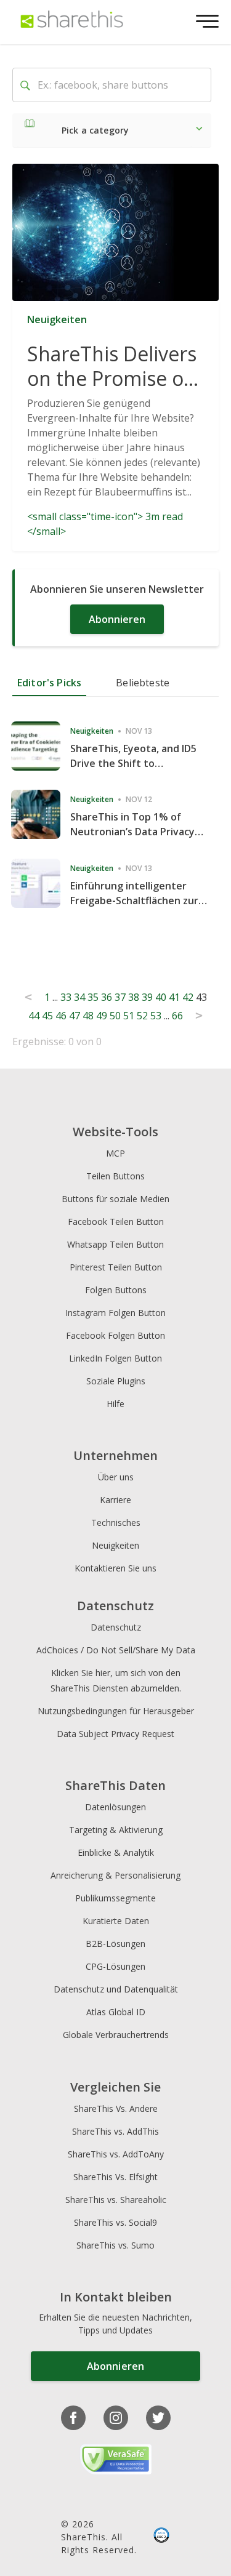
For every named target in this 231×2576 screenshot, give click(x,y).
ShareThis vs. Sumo (115, 2245)
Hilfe (115, 1404)
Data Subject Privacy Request (115, 1734)
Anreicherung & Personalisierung (115, 1875)
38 (134, 997)
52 (142, 1016)
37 (120, 997)
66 (177, 1016)
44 (34, 1016)
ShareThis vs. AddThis (115, 2131)
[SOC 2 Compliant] (161, 2537)
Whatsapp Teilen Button (115, 1244)
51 (129, 1016)
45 (47, 1016)
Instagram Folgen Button (115, 1313)
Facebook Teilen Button (116, 1222)
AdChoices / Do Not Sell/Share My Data (116, 1650)
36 (107, 997)
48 (88, 1016)
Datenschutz (116, 1627)
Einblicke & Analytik (116, 1852)
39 (147, 997)
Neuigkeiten (115, 1545)
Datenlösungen (115, 1807)
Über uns (116, 1477)
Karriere (115, 1500)
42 (188, 997)
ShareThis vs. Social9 (115, 2222)
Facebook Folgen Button (115, 1335)
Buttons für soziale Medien (115, 1199)
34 (79, 997)
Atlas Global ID (116, 2012)
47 (75, 1016)
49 (102, 1016)
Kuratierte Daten (116, 1921)
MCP (115, 1153)
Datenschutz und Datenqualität (116, 1989)
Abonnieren (117, 619)
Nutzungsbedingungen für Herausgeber (116, 1711)
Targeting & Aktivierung (116, 1830)
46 (61, 1016)
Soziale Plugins (116, 1381)
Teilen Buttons (115, 1176)
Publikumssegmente (115, 1898)
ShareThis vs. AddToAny (116, 2154)
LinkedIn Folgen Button (115, 1358)
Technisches (116, 1523)
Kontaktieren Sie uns (115, 1568)
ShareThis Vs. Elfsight (115, 2177)
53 (156, 1016)
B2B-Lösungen (115, 1944)
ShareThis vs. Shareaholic (116, 2200)
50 (115, 1016)
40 (161, 997)
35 (93, 997)
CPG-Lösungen (115, 1966)
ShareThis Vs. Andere (116, 2109)
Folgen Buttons (116, 1290)
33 (66, 997)
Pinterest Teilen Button (116, 1267)
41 (174, 997)
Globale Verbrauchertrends (116, 2035)
